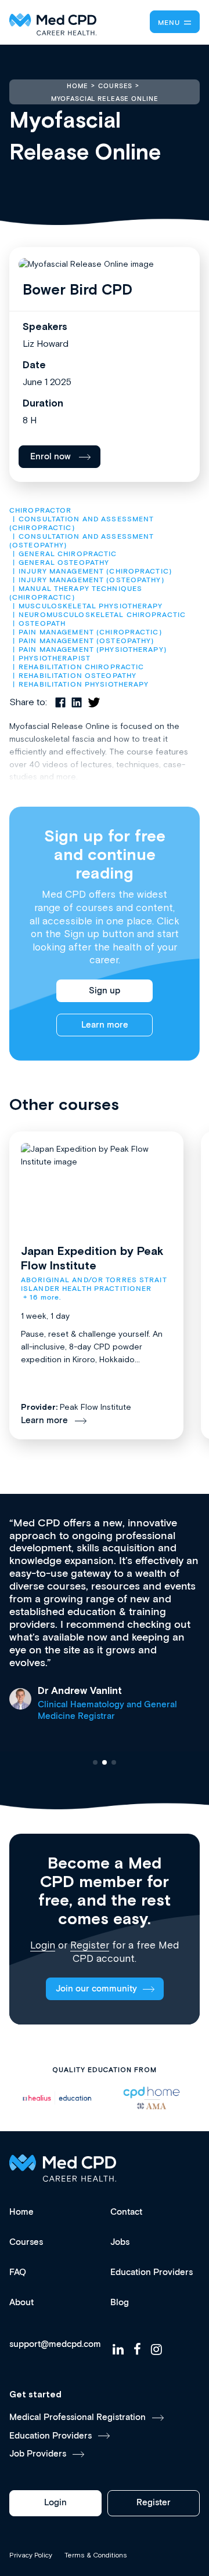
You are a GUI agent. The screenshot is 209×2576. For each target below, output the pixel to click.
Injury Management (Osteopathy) (91, 580)
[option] (131, 2098)
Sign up (105, 991)
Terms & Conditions (96, 2555)
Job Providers (38, 2454)
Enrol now (51, 457)
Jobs (120, 2242)
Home (21, 2212)
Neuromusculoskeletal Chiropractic (102, 615)
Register (90, 1945)
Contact (126, 2212)
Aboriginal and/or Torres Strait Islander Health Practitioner (95, 1285)
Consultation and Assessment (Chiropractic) (83, 524)
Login (43, 1945)
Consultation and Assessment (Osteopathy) (83, 541)
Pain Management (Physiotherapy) (93, 650)
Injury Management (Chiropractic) (95, 572)
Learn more (105, 1025)
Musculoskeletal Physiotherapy (91, 606)
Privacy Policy (31, 2555)
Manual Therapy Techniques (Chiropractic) (77, 593)
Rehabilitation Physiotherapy (84, 685)
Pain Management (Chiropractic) (90, 632)
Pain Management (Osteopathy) (86, 641)
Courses (26, 2242)
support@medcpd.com (55, 2345)
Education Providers (152, 2272)
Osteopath (42, 624)
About (21, 2303)
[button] (95, 1762)
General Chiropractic (68, 554)
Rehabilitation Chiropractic (81, 667)
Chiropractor (40, 511)
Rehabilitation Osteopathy (78, 676)
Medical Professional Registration (78, 2417)
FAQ (18, 2272)
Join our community (96, 1989)
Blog (120, 2303)
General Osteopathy (64, 563)
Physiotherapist (55, 658)
